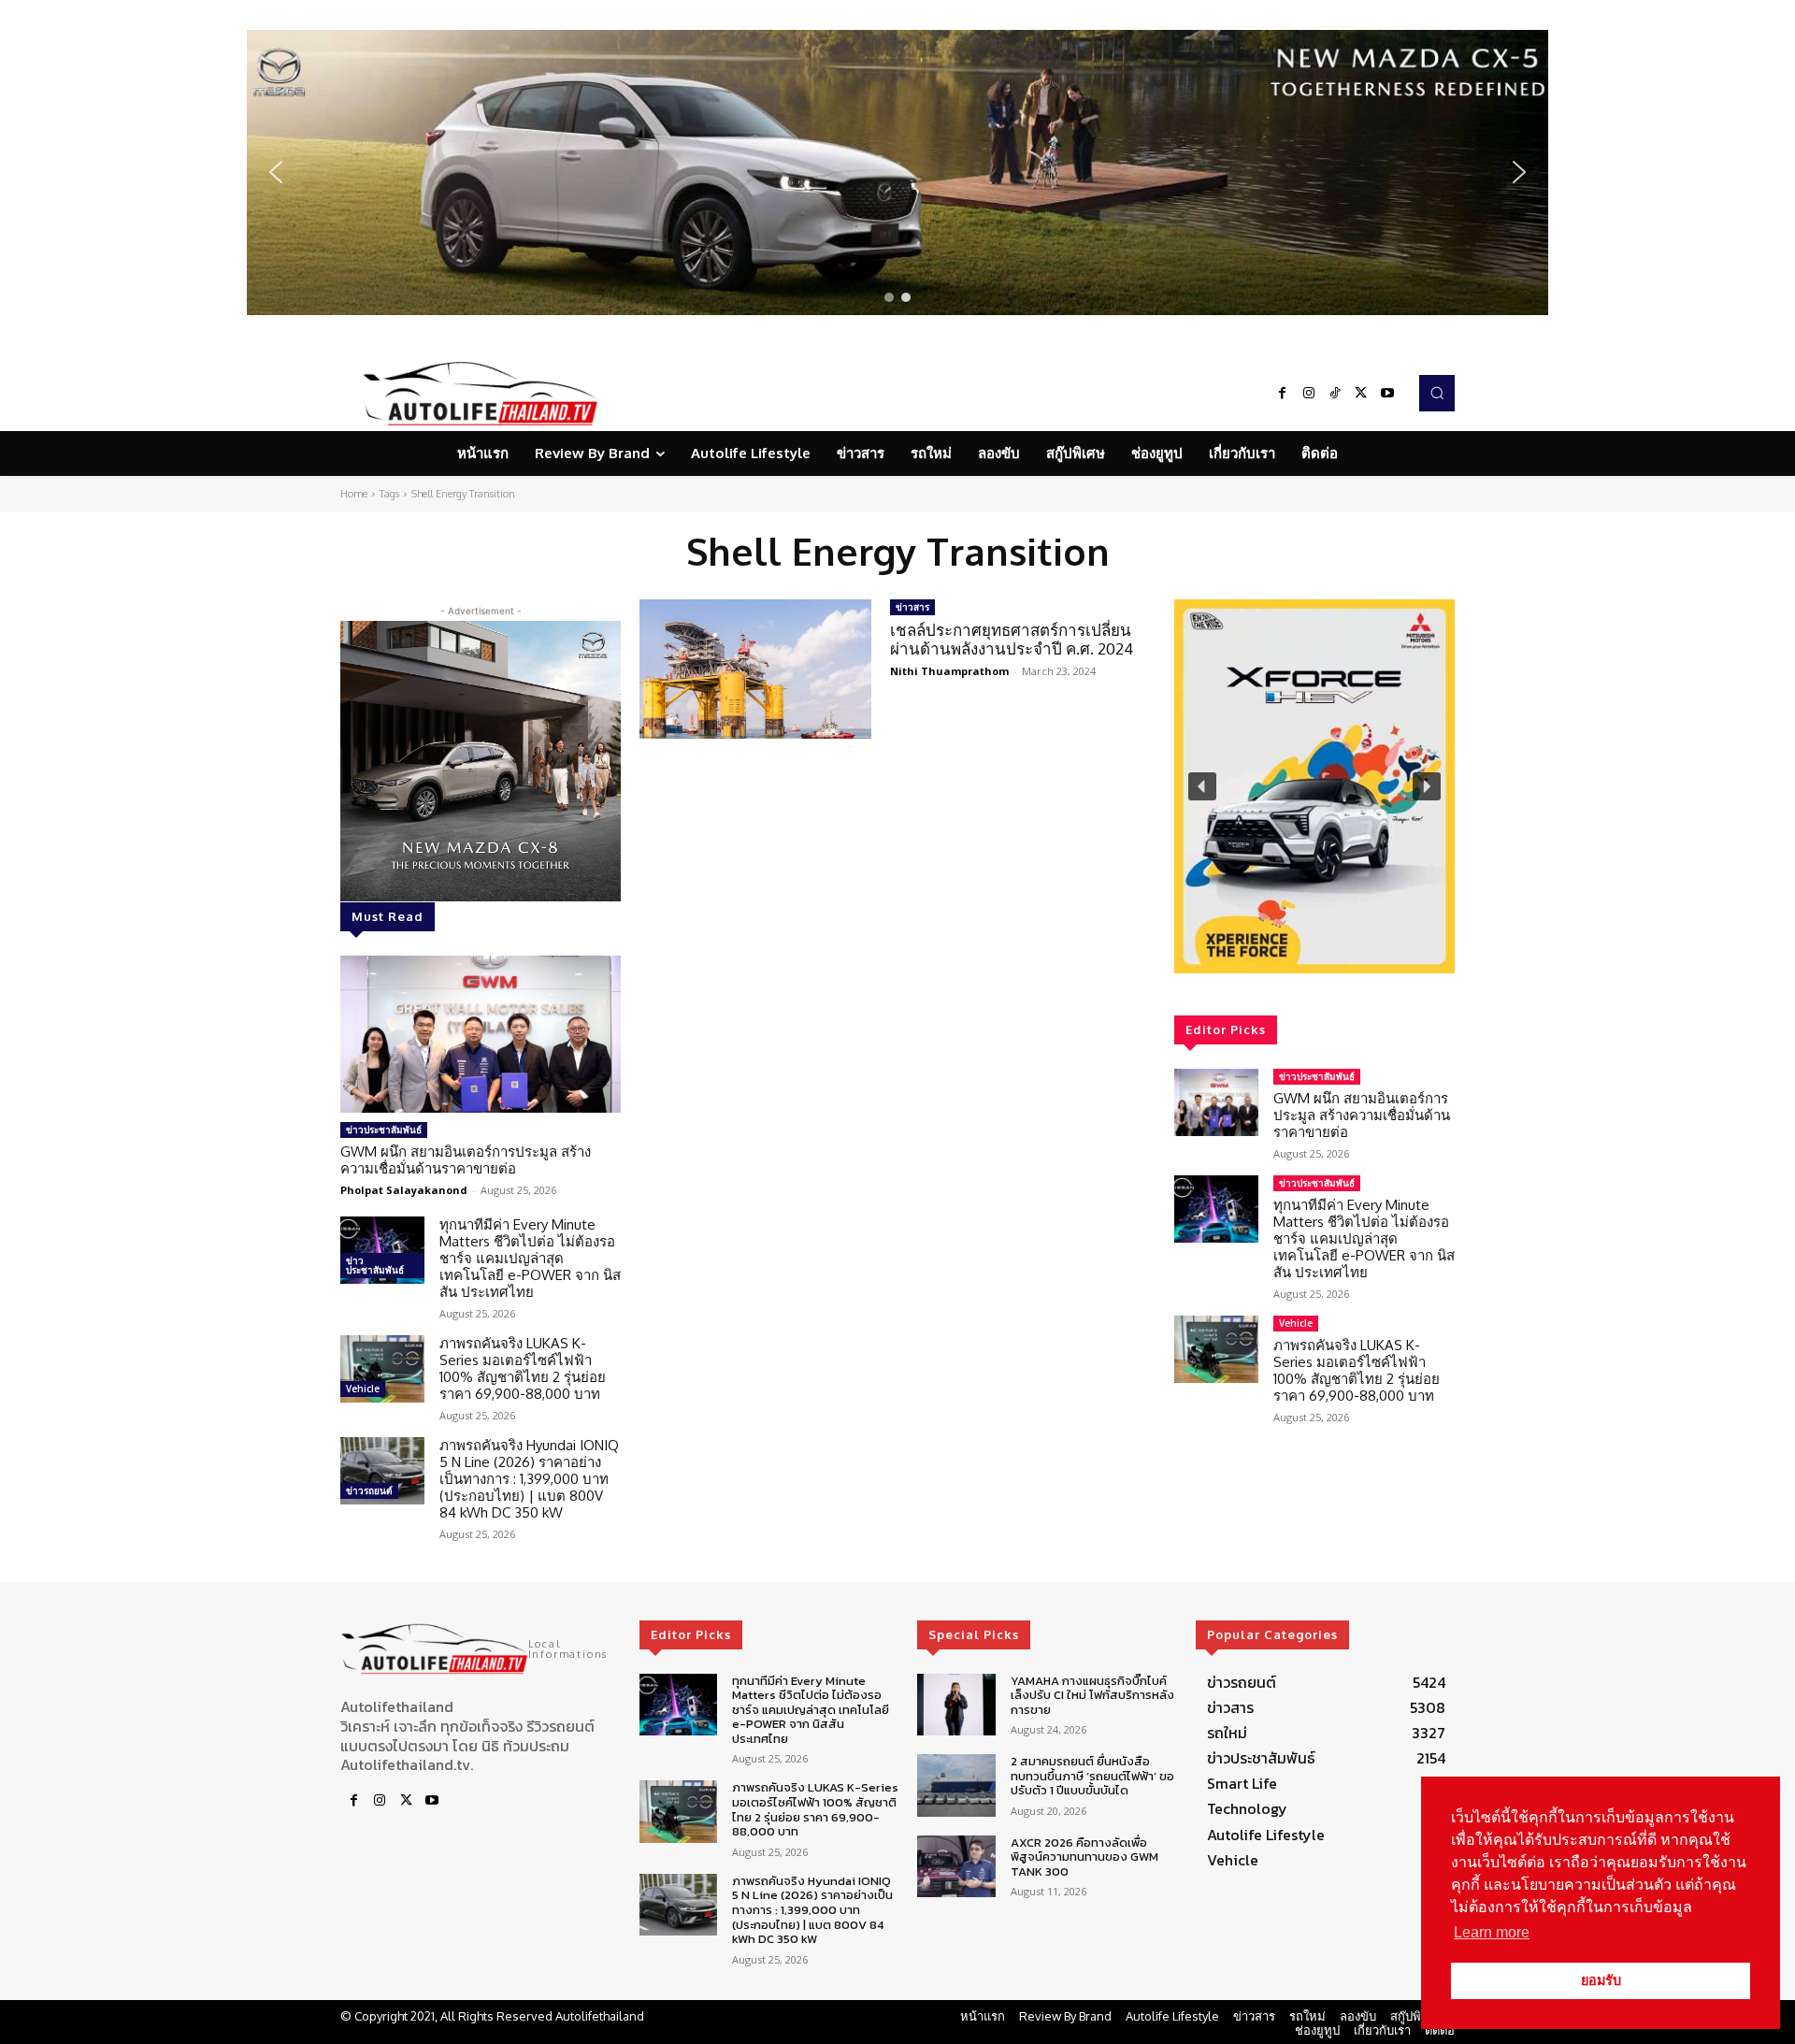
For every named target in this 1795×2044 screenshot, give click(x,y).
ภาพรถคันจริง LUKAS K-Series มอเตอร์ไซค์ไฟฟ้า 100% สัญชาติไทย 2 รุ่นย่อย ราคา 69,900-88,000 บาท (523, 1368)
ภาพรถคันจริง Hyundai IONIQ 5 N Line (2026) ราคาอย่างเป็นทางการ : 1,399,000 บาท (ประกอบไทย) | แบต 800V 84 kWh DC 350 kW (529, 1479)
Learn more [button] (1492, 1932)
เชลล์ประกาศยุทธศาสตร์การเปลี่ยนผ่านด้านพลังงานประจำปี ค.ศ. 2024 (1012, 639)
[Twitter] (1361, 394)
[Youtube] (1387, 394)
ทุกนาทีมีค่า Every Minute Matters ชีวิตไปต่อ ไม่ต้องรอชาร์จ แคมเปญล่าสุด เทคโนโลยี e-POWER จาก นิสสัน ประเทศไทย (530, 1258)
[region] (897, 173)
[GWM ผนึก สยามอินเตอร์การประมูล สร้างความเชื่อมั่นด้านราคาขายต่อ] (481, 1034)
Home (354, 494)
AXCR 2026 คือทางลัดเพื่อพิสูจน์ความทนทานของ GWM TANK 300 (1084, 1857)
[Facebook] (1283, 394)
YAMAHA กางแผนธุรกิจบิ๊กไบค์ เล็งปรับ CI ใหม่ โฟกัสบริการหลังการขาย (1092, 1695)
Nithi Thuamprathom (949, 671)
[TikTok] (1335, 394)
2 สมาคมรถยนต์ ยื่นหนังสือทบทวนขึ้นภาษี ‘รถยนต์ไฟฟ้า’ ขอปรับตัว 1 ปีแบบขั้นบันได (1092, 1776)
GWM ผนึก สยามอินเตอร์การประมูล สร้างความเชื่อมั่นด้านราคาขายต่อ (466, 1160)
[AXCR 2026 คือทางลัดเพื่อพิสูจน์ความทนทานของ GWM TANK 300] (956, 1867)
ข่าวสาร (912, 607)
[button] (897, 173)
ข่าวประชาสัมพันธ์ (384, 1130)
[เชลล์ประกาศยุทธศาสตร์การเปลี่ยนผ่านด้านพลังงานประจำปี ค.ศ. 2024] (755, 669)
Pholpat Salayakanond (404, 1190)
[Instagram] (1309, 394)
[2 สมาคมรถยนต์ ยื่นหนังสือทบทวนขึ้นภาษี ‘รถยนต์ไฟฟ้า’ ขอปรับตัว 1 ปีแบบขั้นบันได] (956, 1785)
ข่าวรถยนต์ (369, 1490)
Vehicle (363, 1389)
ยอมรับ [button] (1601, 1980)
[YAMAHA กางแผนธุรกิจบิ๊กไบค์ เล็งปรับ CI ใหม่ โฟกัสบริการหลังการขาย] (956, 1705)
